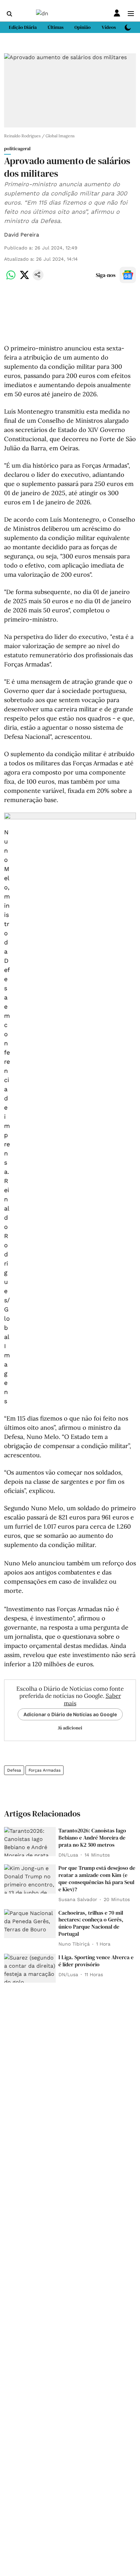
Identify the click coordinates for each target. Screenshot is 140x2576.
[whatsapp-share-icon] (11, 279)
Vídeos (109, 27)
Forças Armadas (45, 1770)
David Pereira (22, 235)
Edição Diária (23, 27)
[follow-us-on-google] (128, 275)
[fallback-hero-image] (30, 1842)
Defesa (14, 1770)
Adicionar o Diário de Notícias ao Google (70, 1714)
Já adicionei (70, 1728)
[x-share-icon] (24, 279)
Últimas (56, 27)
